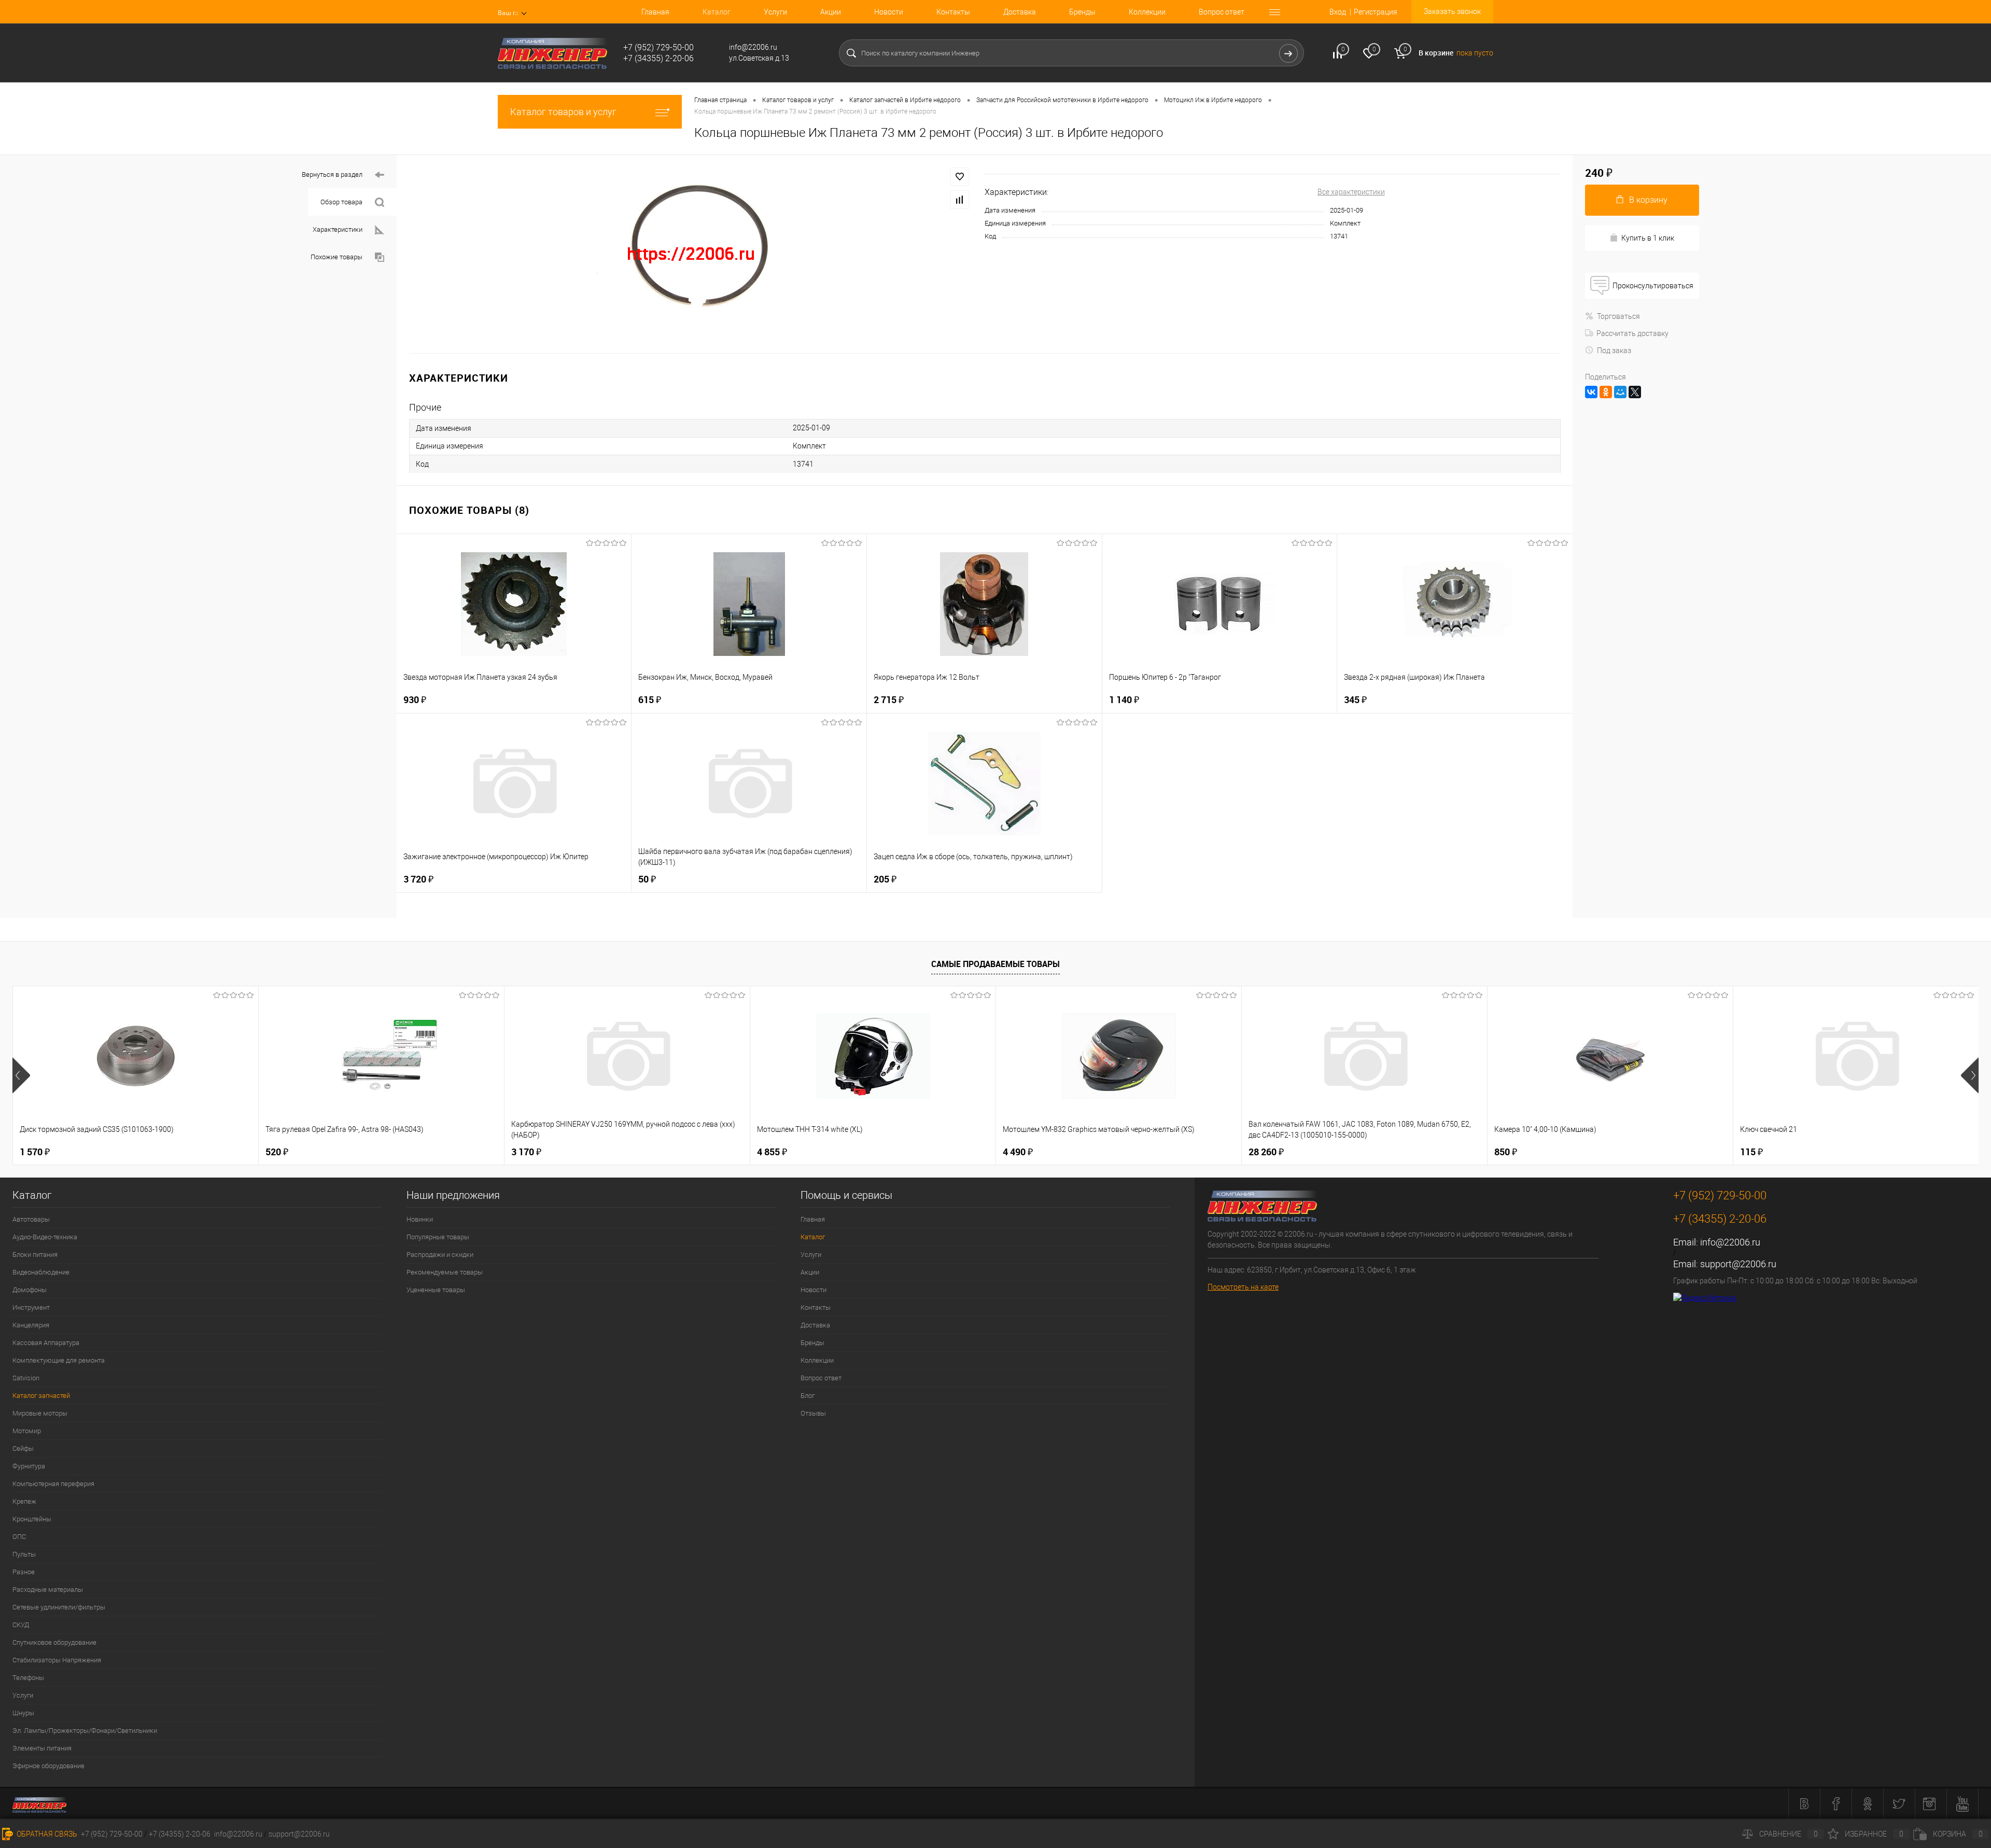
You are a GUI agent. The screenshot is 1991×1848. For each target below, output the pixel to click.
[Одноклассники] (1606, 392)
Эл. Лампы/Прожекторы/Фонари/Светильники (85, 1731)
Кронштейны (32, 1519)
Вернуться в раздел (332, 174)
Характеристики (338, 229)
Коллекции (1147, 12)
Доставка (1020, 12)
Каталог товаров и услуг (563, 112)
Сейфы (23, 1448)
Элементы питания (42, 1748)
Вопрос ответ (1222, 12)
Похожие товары (336, 257)
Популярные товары (438, 1237)
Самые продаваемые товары (995, 964)
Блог (808, 1396)
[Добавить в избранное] (960, 177)
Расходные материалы (48, 1590)
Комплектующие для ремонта (59, 1360)
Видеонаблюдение (41, 1272)
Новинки (420, 1219)
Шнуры (23, 1713)
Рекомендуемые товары (445, 1272)
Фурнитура (29, 1466)
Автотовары (31, 1219)
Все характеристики (1351, 192)
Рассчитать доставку (1632, 333)
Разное (24, 1572)
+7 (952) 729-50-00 (112, 1834)
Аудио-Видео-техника (45, 1237)
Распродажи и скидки (440, 1255)
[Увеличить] (691, 254)
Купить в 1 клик (1648, 238)
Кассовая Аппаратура (46, 1343)
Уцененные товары (436, 1290)
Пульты (24, 1554)
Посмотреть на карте (1243, 1287)
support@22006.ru (1738, 1264)
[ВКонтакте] (1591, 392)
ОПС (19, 1537)
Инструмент (31, 1307)
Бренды (1082, 12)
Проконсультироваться (1653, 286)
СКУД (21, 1625)
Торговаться (1618, 316)
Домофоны (30, 1290)
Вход (1338, 12)
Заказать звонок (1452, 11)
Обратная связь (46, 1834)
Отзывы (813, 1413)
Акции (831, 12)
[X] (1635, 392)
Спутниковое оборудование (54, 1642)
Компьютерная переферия (53, 1484)
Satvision (26, 1378)
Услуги (775, 12)
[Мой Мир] (1620, 392)
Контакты (953, 12)
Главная (655, 12)
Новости (889, 12)
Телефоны (28, 1678)
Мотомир (27, 1431)
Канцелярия (31, 1325)
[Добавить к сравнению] (960, 200)
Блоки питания (35, 1255)
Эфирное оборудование (48, 1766)
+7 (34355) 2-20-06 (180, 1834)
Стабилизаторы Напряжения (57, 1660)
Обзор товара (341, 202)
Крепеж (24, 1501)
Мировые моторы (40, 1413)
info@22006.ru (1730, 1242)
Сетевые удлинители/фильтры (59, 1607)
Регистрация (1376, 12)
